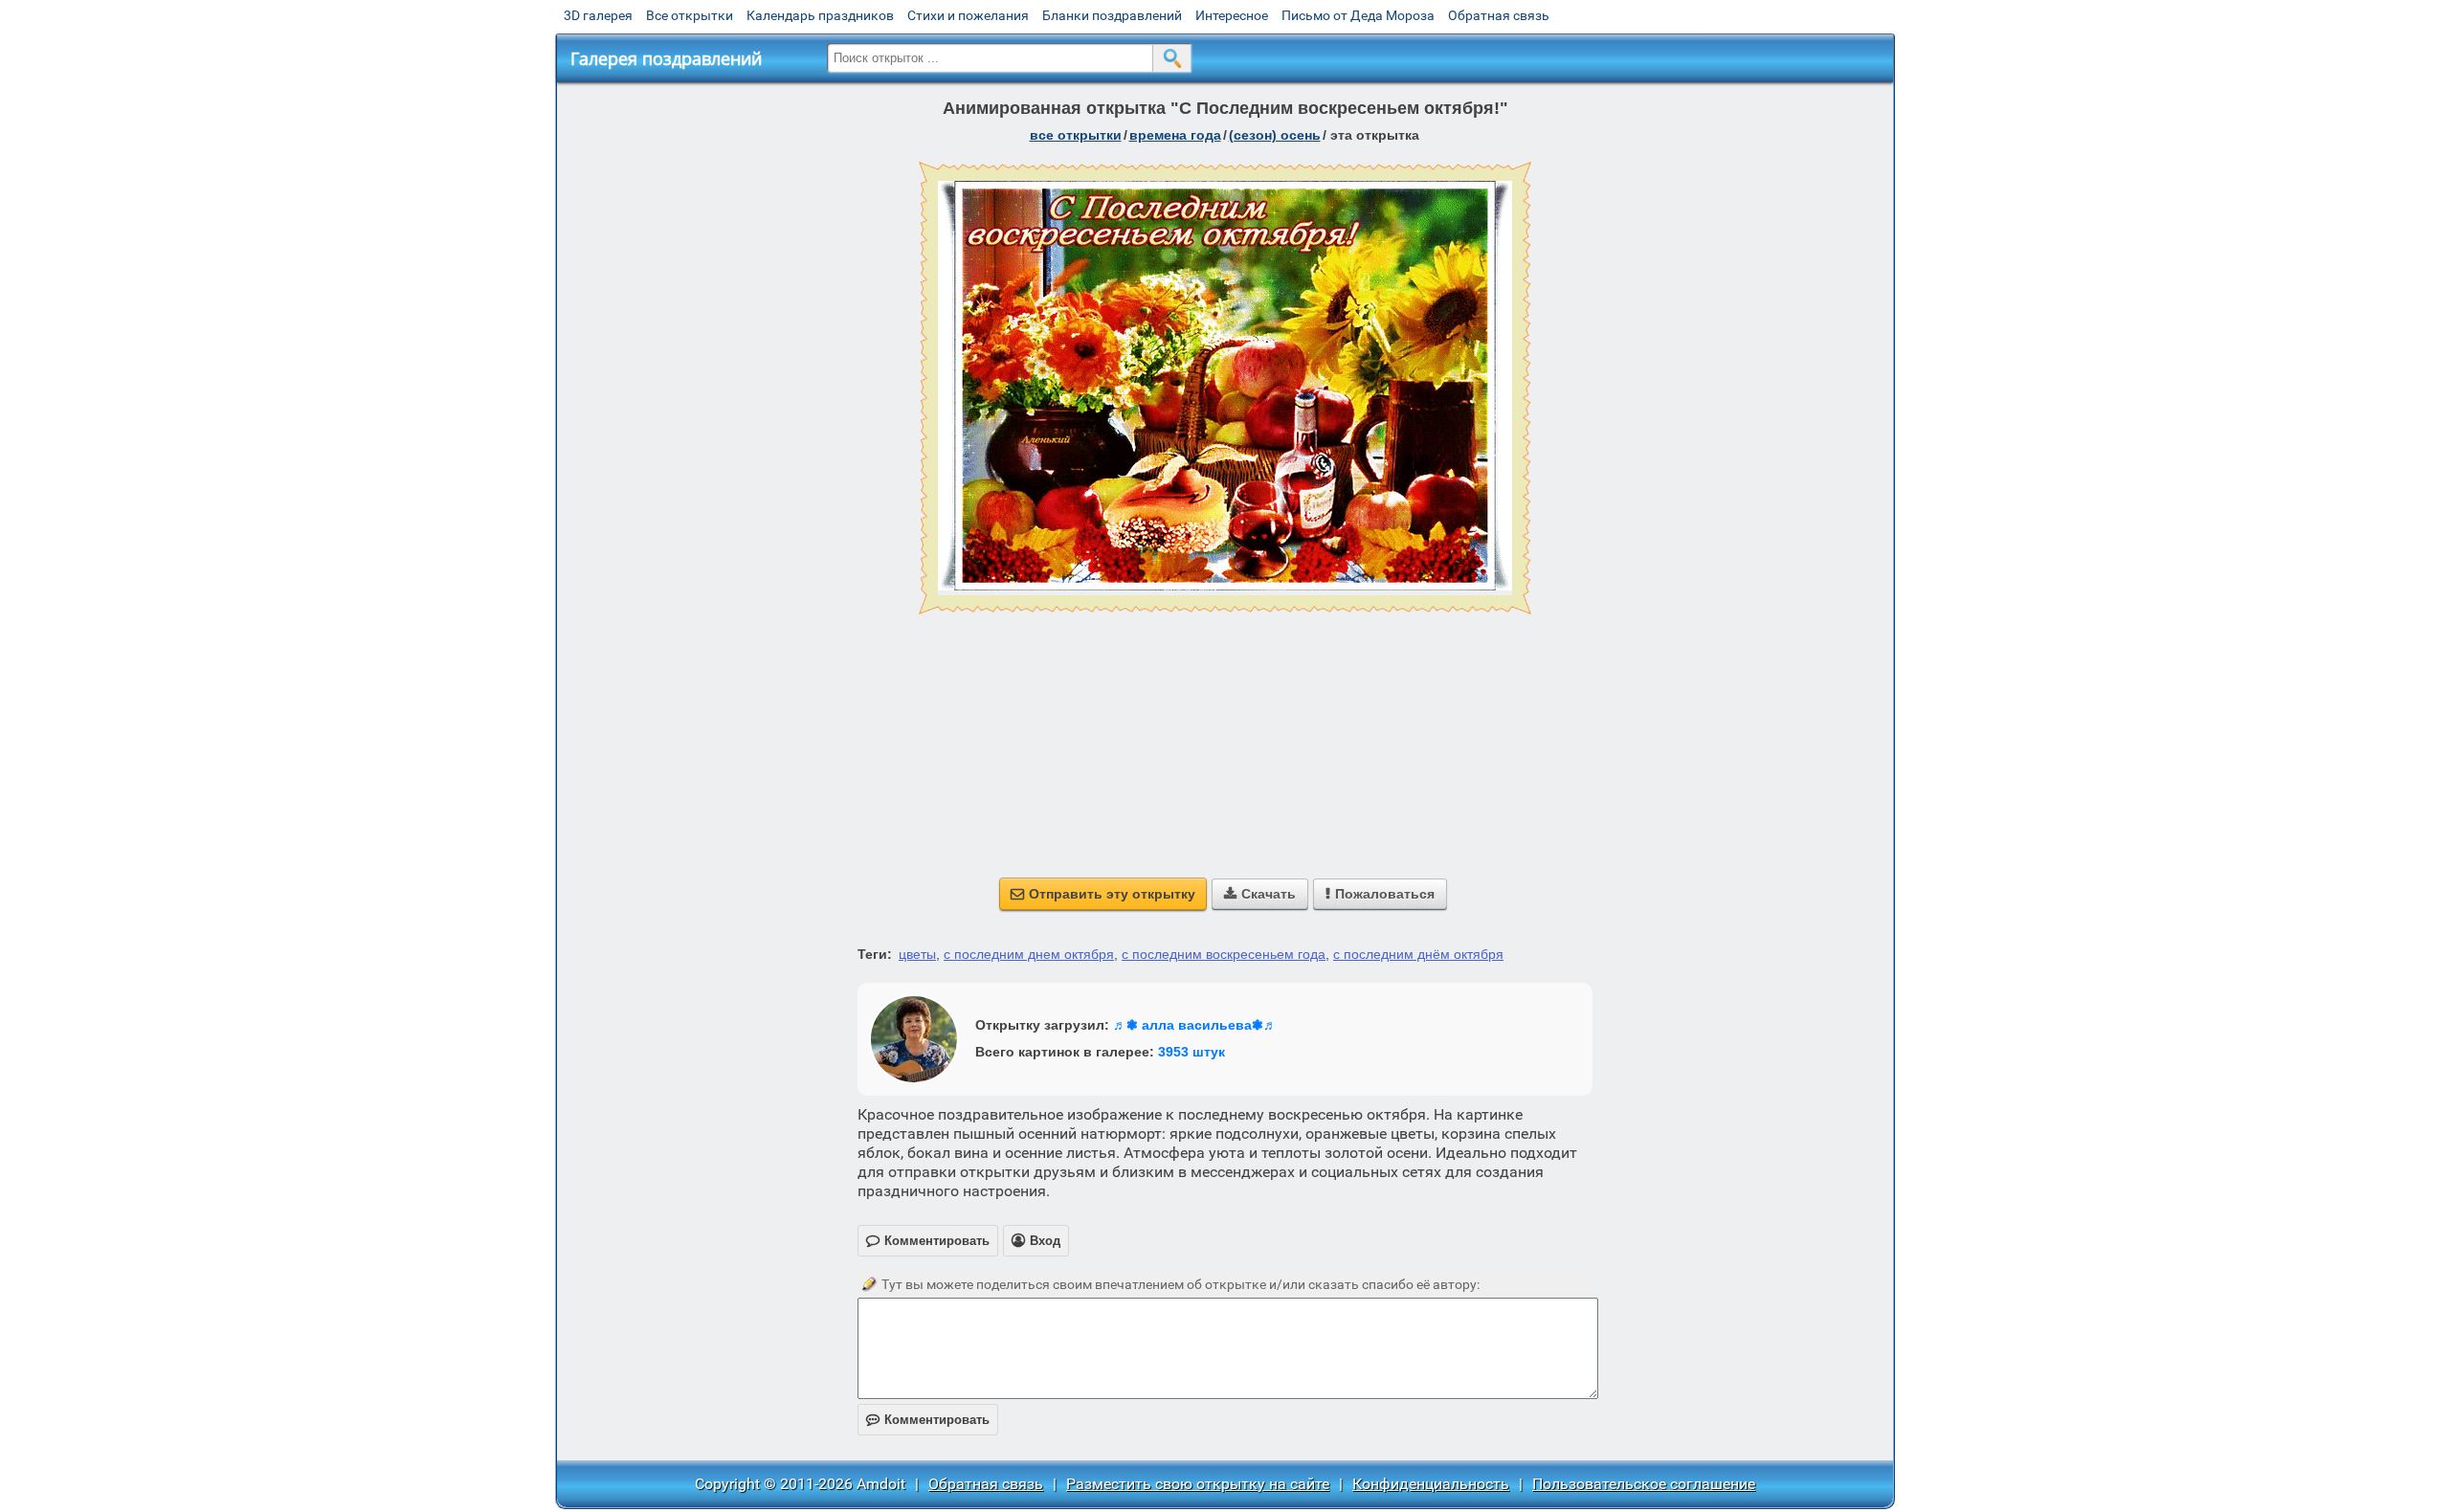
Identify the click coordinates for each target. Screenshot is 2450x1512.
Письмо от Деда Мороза (1358, 15)
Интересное (1232, 15)
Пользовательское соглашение (1644, 1484)
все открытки (1076, 135)
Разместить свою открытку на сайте (1198, 1484)
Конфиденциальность (1431, 1484)
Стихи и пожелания (968, 15)
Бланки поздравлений (1112, 15)
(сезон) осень (1275, 135)
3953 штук (1192, 1052)
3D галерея (598, 15)
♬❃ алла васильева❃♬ (1195, 1025)
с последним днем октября (1029, 954)
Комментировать (928, 1420)
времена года (1175, 135)
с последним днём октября (1418, 954)
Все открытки (690, 15)
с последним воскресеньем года (1224, 954)
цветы (917, 954)
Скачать (1260, 894)
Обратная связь (1499, 15)
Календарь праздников (820, 15)
